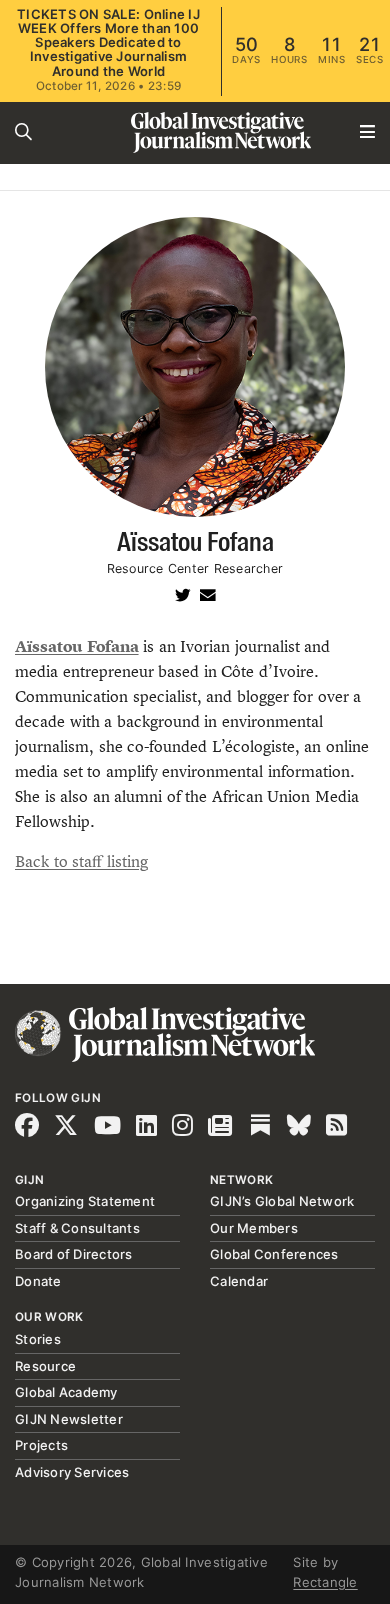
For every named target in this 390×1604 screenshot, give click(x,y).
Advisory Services (72, 1472)
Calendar (239, 1281)
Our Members (254, 1228)
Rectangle (325, 1582)
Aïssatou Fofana (77, 646)
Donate (38, 1281)
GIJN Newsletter (69, 1419)
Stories (38, 1339)
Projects (41, 1445)
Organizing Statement (85, 1201)
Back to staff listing (81, 861)
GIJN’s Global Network (282, 1201)
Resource (45, 1366)
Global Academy (66, 1392)
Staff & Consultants (77, 1228)
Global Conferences (274, 1254)
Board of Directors (74, 1254)
